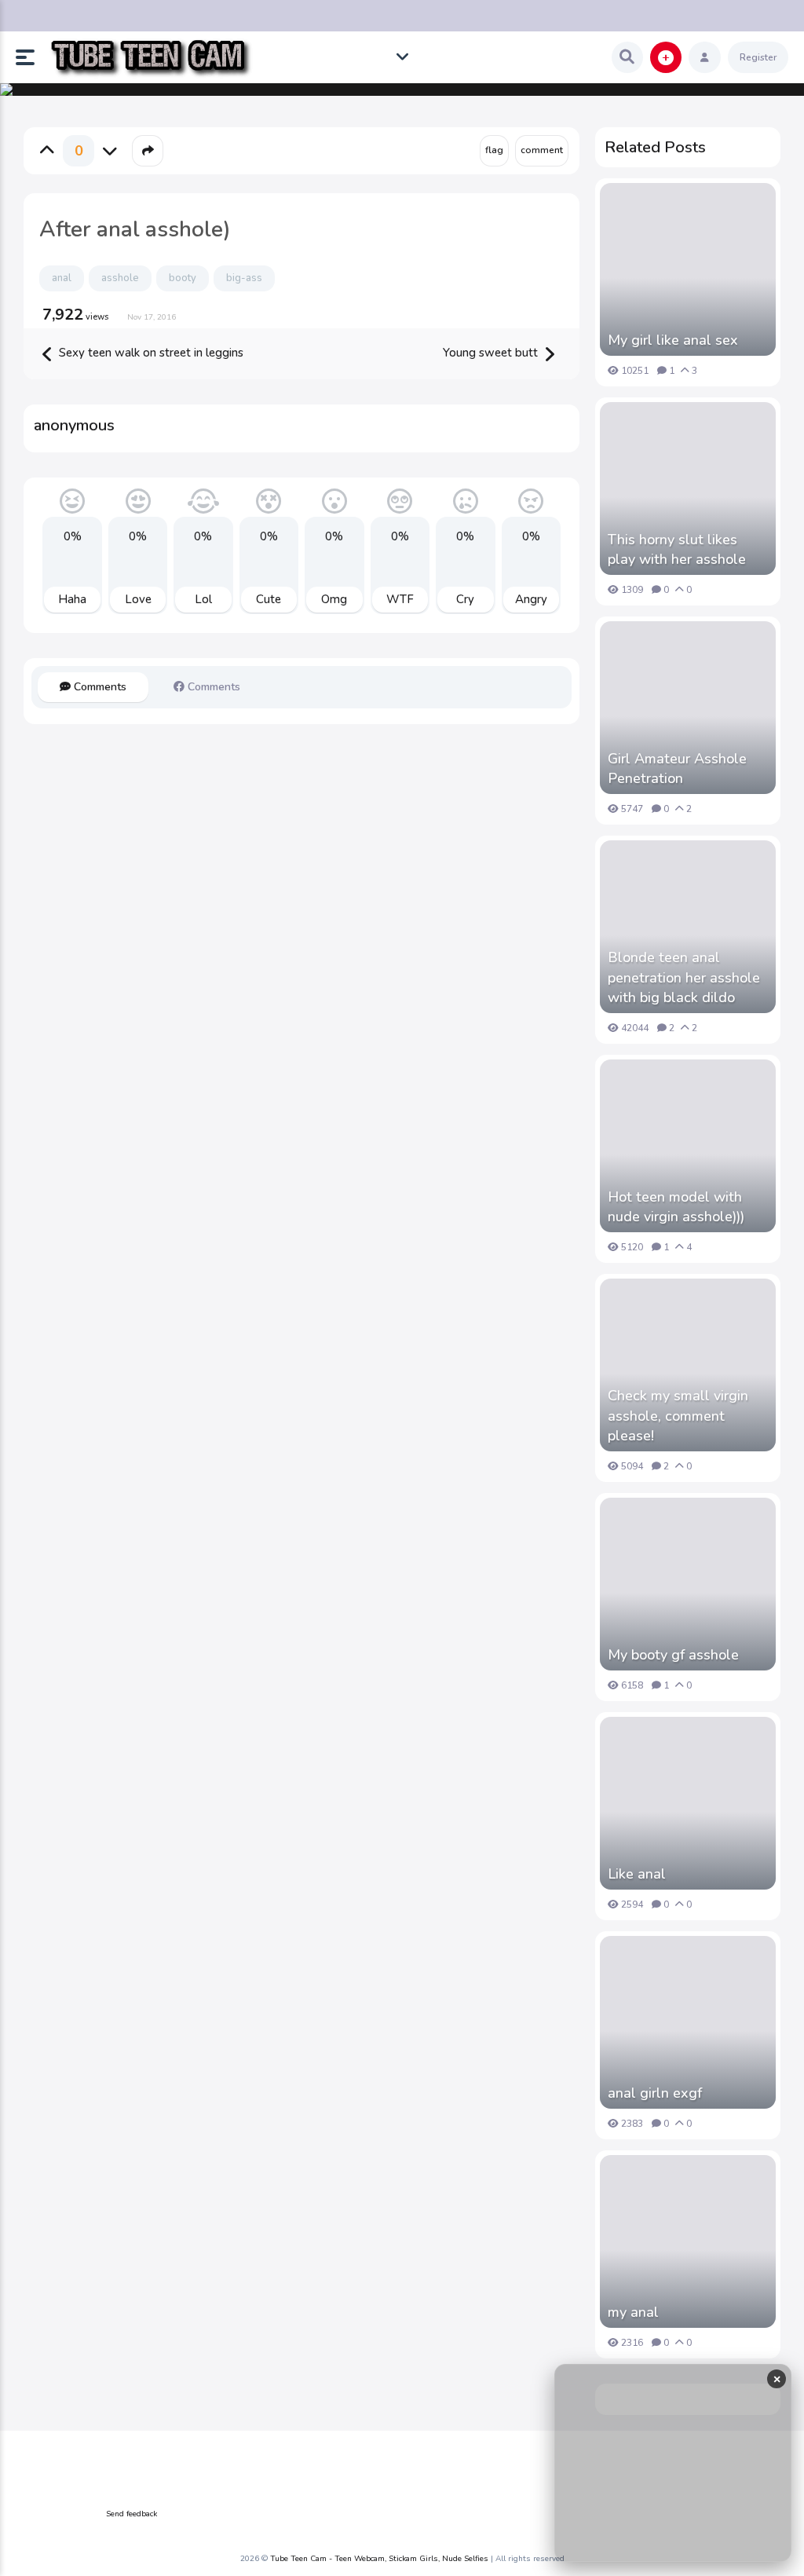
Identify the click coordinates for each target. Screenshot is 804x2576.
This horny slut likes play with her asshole (677, 549)
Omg (334, 599)
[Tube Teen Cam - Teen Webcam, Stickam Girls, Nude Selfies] (150, 58)
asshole (120, 278)
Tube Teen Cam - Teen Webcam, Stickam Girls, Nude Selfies (379, 2559)
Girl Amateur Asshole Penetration (677, 768)
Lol (203, 599)
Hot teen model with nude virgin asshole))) (676, 1207)
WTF (400, 599)
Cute (269, 599)
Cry (465, 599)
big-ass (244, 278)
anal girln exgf (655, 2093)
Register (758, 57)
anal (62, 278)
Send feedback (132, 2514)
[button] (31, 57)
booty (183, 278)
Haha (72, 599)
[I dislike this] (110, 151)
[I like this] (47, 151)
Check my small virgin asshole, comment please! (678, 1415)
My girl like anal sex (673, 340)
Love (138, 599)
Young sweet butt (492, 353)
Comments (99, 687)
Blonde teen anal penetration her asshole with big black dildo (684, 977)
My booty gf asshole (673, 1655)
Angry (531, 599)
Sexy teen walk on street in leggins (150, 353)
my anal (633, 2312)
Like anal (637, 1874)
